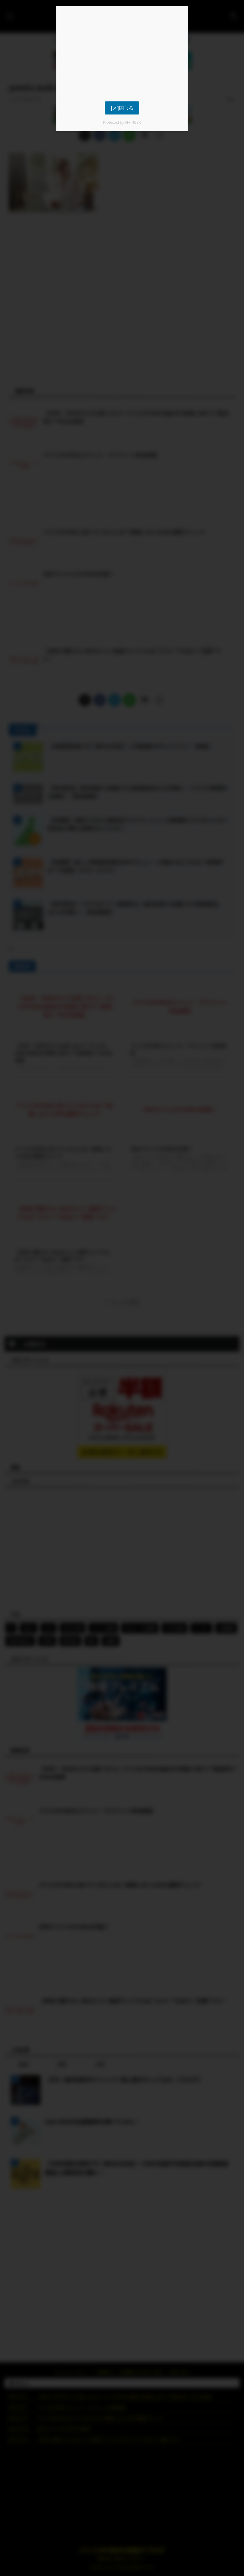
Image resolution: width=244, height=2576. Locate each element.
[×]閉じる (122, 108)
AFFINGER (133, 122)
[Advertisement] (122, 54)
